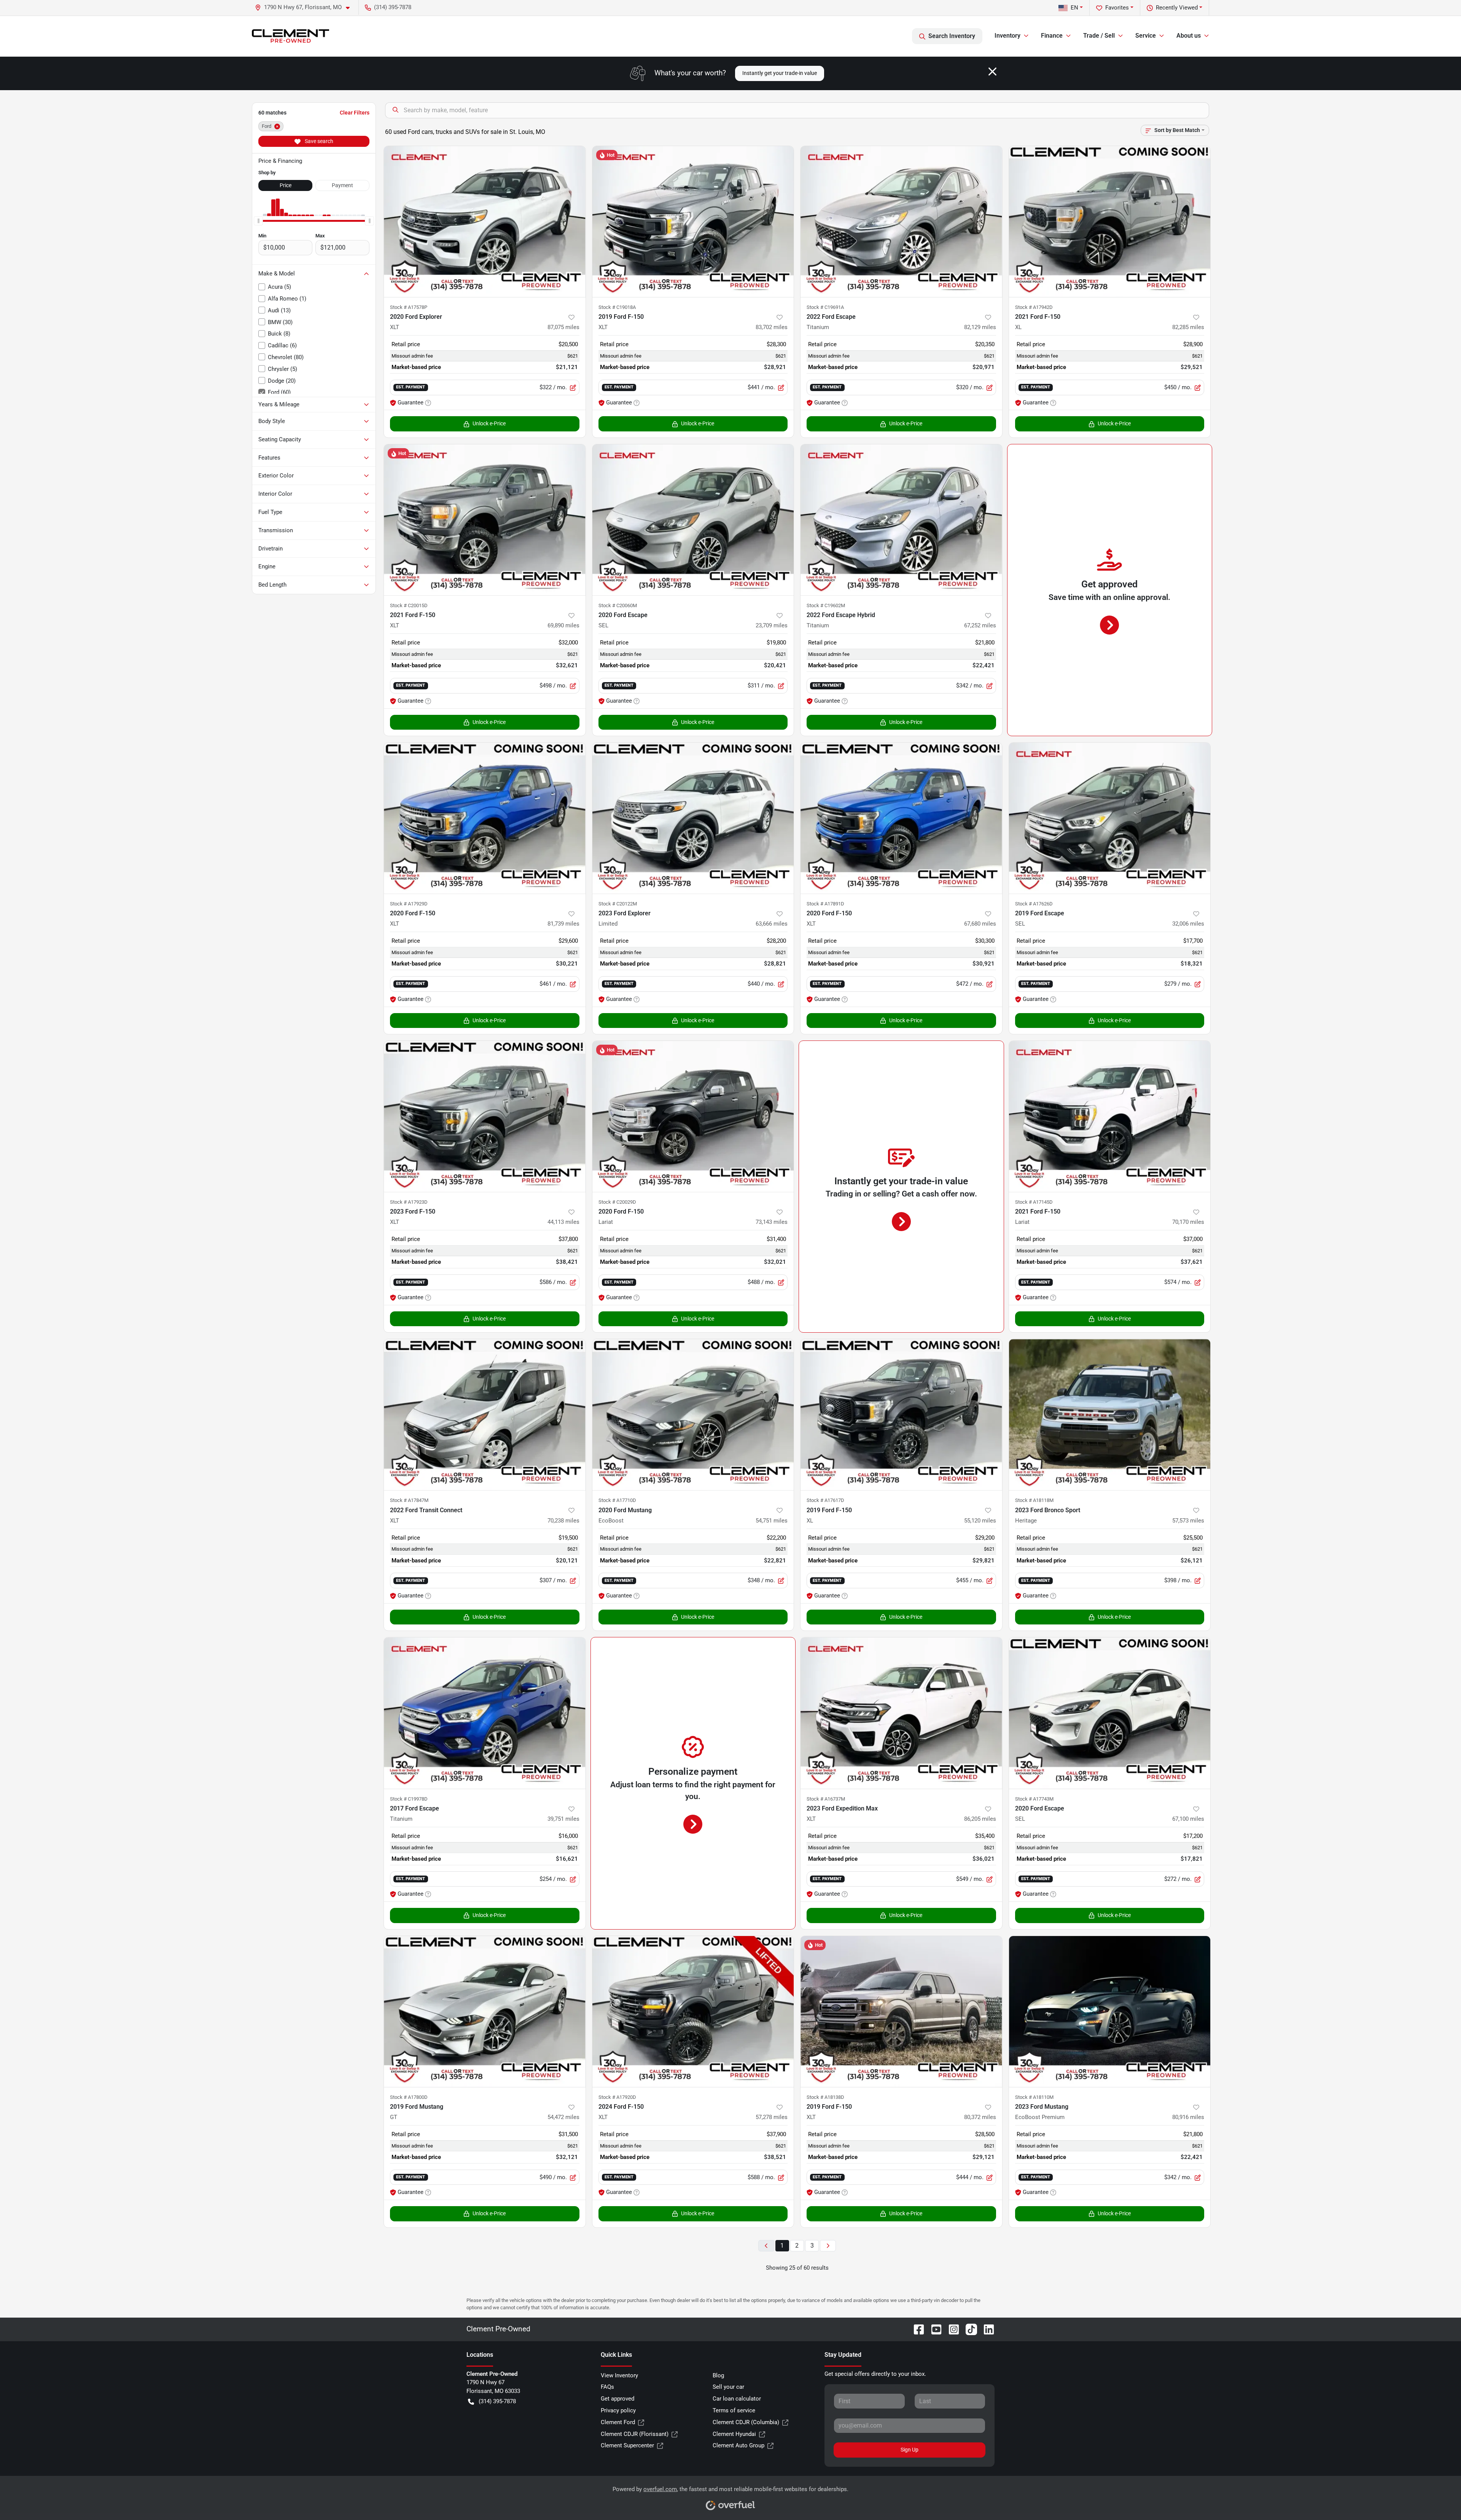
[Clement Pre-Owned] (290, 36)
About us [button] (1189, 36)
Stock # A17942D (1034, 307)
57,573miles (1188, 1521)
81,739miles (563, 924)
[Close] (992, 72)
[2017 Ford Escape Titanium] (485, 1713)
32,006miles (1188, 924)
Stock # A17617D (825, 1500)
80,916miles (1188, 2117)
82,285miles (1188, 327)
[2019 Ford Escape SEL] (1110, 818)
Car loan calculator (737, 2399)
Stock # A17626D (1034, 904)
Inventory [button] (1007, 36)
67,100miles (1188, 1819)
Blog (718, 2375)
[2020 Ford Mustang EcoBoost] (693, 1415)
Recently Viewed (1177, 8)
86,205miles (980, 1819)
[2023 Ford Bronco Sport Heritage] (1110, 1415)
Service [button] (1146, 36)
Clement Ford (618, 2422)
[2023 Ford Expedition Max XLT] (901, 1713)
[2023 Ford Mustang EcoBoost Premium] (1110, 2012)
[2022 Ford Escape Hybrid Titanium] (901, 520)
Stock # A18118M (1034, 1500)
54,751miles (772, 1521)
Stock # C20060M (618, 605)
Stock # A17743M (1034, 1799)
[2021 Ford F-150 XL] (1110, 222)
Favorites (1117, 8)
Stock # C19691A (825, 307)
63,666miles (772, 924)
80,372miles (980, 2117)
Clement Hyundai (734, 2434)
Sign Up (910, 2450)
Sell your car (728, 2387)
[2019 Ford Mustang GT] (485, 2012)
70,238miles (563, 1521)
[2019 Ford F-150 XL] (901, 1415)
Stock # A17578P (409, 307)
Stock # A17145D (1034, 1202)
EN (1074, 8)
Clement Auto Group (738, 2445)
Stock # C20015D (409, 605)
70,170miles (1188, 1222)
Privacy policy (618, 2410)
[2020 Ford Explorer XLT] (485, 222)
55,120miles (980, 1521)
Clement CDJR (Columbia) (746, 2422)
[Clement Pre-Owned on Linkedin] (986, 2329)
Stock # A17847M (409, 1500)
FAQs (607, 2387)
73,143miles (772, 1222)
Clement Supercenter (627, 2445)
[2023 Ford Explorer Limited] (693, 818)
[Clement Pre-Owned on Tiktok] (968, 2329)
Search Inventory (952, 36)
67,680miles (980, 924)
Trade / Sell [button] (1099, 36)
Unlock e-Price (489, 423)
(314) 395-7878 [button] (393, 7)
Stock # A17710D (617, 1500)
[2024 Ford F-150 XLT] (693, 2012)
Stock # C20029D (617, 1202)
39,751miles (563, 1819)
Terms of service (734, 2410)
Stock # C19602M (826, 605)
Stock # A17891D (825, 904)
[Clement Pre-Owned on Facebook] (916, 2329)
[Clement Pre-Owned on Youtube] (933, 2329)
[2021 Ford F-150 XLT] (485, 520)
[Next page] (828, 2246)
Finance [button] (1052, 36)
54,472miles (563, 2117)
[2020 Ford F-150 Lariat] (693, 1116)
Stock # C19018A (617, 307)
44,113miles (563, 1222)
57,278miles (772, 2117)
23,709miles (772, 625)
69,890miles (563, 625)
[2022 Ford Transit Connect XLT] (485, 1415)
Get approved (618, 2399)
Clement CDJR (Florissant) (635, 2434)
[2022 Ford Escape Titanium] (901, 222)
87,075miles (563, 327)
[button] (305, 7)
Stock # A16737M (826, 1799)
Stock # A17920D (617, 2097)
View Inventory (619, 2375)
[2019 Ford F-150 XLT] (693, 222)
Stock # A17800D (409, 2097)
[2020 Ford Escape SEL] (693, 520)
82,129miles (980, 327)
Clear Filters (355, 113)
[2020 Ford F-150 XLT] (485, 818)
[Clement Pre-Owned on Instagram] (951, 2329)
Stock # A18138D (825, 2097)
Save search (318, 141)
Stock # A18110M (1034, 2097)
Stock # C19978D (409, 1799)
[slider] (258, 221)
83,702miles (772, 327)
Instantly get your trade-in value (780, 73)
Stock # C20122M (618, 904)
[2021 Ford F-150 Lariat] (1110, 1116)
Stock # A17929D (409, 904)
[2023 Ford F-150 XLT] (485, 1116)
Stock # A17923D (409, 1202)
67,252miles (980, 625)
